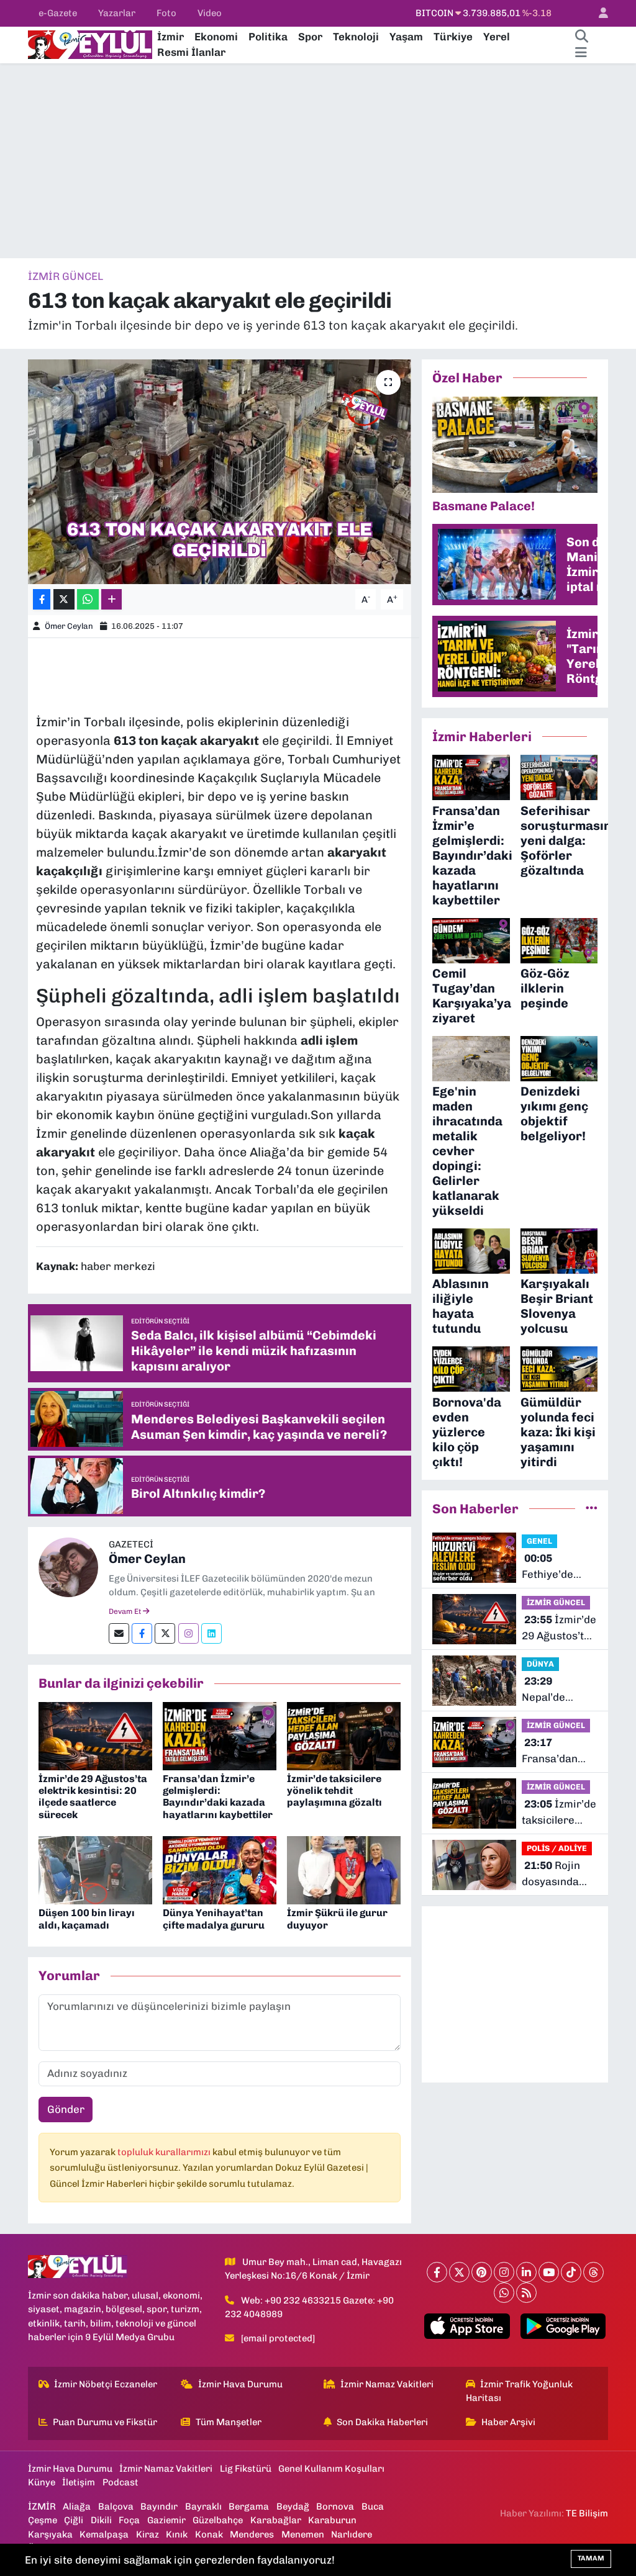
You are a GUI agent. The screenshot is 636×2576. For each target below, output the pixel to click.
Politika (268, 37)
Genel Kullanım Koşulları (331, 2469)
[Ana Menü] (581, 53)
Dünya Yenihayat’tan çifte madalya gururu (214, 1919)
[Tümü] (592, 1508)
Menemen (303, 2534)
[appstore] (467, 2326)
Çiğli (74, 2520)
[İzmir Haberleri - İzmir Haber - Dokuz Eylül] (90, 43)
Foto (166, 13)
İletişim (79, 2482)
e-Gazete (58, 13)
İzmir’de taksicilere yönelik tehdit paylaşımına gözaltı (334, 1790)
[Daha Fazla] (111, 599)
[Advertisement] (318, 161)
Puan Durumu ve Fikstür (105, 2422)
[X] (459, 2272)
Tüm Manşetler (229, 2422)
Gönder (66, 2109)
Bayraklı (203, 2506)
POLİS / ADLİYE (557, 1848)
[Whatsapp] (504, 2293)
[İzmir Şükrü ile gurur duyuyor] (344, 1870)
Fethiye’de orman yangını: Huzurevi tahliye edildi (559, 1567)
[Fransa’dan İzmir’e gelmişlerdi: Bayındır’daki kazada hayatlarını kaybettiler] (220, 1735)
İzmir (170, 37)
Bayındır (159, 2506)
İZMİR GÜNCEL (66, 276)
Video (210, 13)
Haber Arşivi (508, 2422)
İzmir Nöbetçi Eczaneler (106, 2384)
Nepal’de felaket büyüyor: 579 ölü (555, 1690)
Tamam (591, 2558)
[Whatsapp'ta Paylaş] (88, 599)
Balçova (116, 2506)
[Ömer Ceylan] (68, 1566)
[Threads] (593, 2272)
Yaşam (406, 37)
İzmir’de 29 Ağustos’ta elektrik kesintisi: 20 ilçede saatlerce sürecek (93, 1797)
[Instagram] (189, 1633)
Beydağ (293, 2506)
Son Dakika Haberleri (382, 2422)
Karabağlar (276, 2520)
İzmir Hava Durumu (240, 2384)
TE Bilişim (587, 2513)
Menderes (252, 2534)
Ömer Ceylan (69, 626)
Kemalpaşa (104, 2534)
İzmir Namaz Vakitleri (387, 2384)
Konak (209, 2534)
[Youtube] (549, 2272)
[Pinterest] (482, 2272)
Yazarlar (117, 13)
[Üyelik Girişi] (598, 13)
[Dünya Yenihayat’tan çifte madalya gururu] (220, 1870)
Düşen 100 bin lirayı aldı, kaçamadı (87, 1919)
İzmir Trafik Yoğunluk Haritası (520, 2391)
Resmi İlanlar (191, 52)
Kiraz (148, 2534)
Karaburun (332, 2520)
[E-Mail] (119, 1633)
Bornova (335, 2506)
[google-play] (563, 2326)
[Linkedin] (211, 1633)
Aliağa (77, 2506)
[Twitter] (165, 1633)
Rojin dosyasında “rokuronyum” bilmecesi (557, 1874)
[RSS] (526, 2293)
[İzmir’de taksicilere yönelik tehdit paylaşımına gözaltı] (344, 1735)
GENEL (539, 1541)
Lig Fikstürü (246, 2469)
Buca (373, 2506)
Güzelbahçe (218, 2520)
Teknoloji (356, 37)
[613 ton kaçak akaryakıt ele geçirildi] (220, 472)
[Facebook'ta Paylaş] (42, 599)
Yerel (497, 37)
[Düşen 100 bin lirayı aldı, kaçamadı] (95, 1870)
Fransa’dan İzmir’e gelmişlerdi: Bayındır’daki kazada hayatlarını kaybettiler (218, 1797)
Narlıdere (352, 2534)
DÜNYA (540, 1664)
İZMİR (42, 2506)
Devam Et (126, 1611)
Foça (129, 2520)
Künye (42, 2482)
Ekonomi (216, 37)
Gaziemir (166, 2520)
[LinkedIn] (526, 2272)
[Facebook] (142, 1633)
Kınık (177, 2534)
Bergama (249, 2506)
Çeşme (43, 2520)
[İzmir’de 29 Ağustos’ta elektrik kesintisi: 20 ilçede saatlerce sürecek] (95, 1735)
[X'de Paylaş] (64, 599)
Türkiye (453, 37)
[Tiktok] (571, 2272)
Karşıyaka (50, 2534)
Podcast (120, 2482)
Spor (310, 37)
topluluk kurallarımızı (165, 2152)
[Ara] (581, 37)
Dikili (101, 2520)
